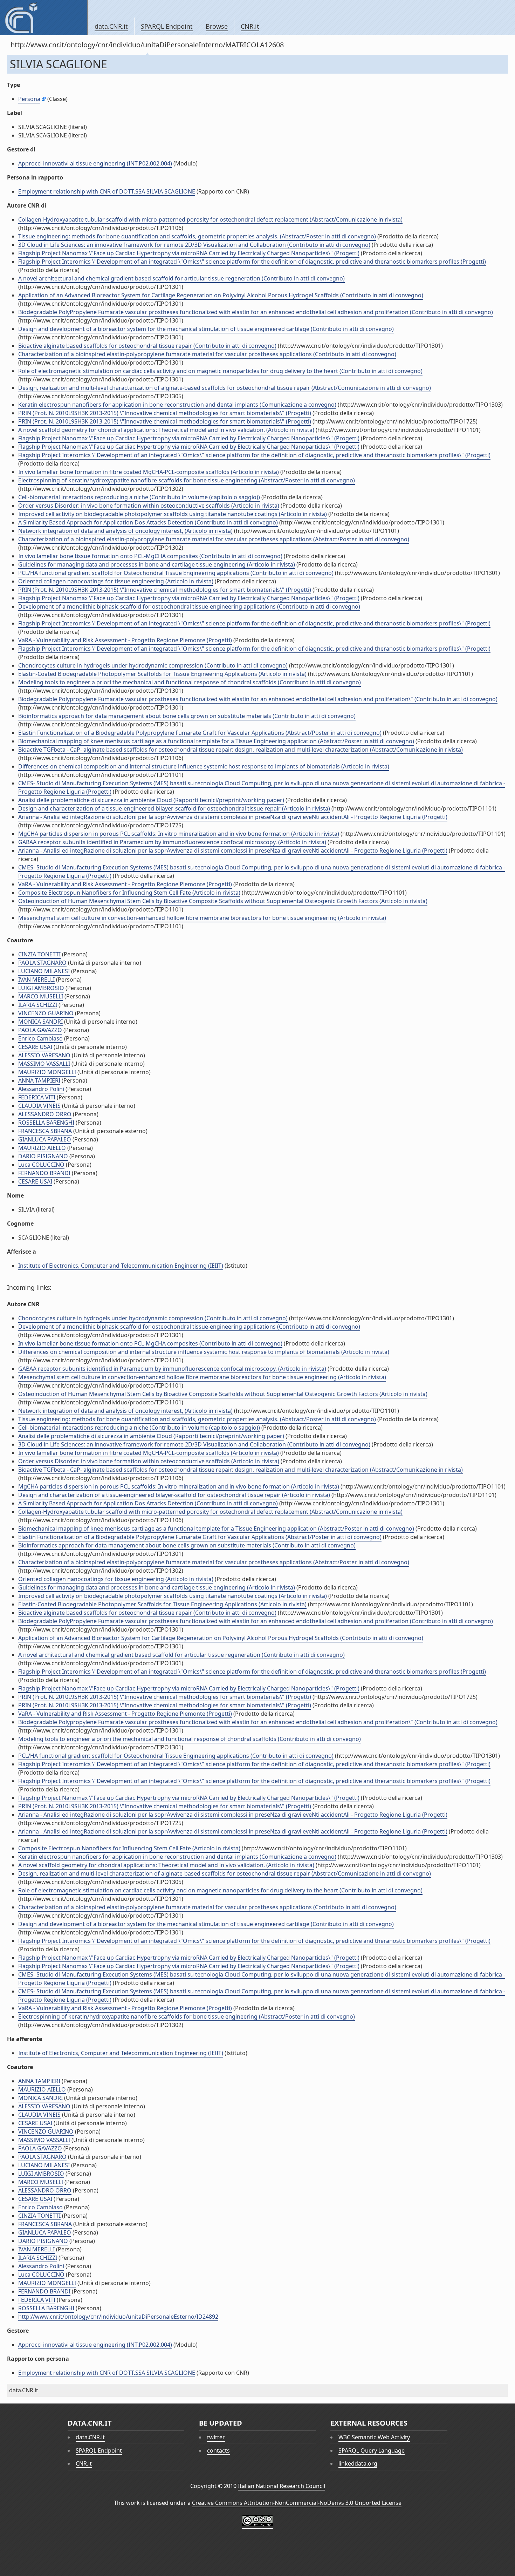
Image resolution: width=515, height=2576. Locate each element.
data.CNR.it (111, 26)
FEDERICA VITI (37, 1097)
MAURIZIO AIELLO (42, 1148)
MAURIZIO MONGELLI (47, 1072)
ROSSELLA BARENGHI (46, 1123)
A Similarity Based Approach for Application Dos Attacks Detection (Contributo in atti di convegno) (148, 522)
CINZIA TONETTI (39, 954)
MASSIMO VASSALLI (44, 1064)
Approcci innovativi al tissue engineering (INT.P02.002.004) (95, 163)
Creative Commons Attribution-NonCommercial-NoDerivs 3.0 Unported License (297, 2503)
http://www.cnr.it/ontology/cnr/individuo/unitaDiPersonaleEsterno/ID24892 (118, 2317)
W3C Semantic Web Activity (374, 2437)
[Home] (44, 18)
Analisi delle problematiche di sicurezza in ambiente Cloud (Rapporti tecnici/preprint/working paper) (151, 800)
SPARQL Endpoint (167, 26)
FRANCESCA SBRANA (45, 1131)
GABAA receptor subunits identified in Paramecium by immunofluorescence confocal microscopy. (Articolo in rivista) (172, 842)
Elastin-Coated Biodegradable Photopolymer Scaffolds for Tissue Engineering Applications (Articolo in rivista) (162, 674)
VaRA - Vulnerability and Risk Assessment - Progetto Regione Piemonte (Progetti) (125, 640)
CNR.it (250, 26)
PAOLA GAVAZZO (40, 1030)
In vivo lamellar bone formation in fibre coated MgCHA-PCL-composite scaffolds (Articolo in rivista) (149, 472)
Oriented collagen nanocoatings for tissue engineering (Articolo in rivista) (116, 581)
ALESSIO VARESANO (44, 1055)
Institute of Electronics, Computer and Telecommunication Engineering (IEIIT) (121, 1266)
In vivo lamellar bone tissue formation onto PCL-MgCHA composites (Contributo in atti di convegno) (150, 556)
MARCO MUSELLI (41, 996)
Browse (217, 26)
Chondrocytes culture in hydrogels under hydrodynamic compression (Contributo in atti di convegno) (153, 665)
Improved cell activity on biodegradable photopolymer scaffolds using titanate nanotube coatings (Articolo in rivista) (173, 514)
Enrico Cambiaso (40, 1038)
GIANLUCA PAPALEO (45, 1139)
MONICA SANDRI (40, 1022)
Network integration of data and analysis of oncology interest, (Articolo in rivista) (125, 531)
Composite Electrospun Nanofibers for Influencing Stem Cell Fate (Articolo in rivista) (129, 893)
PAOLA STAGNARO (42, 963)
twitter (216, 2437)
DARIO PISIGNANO (43, 1156)
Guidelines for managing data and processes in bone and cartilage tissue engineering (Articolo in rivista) (157, 564)
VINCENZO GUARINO (46, 1013)
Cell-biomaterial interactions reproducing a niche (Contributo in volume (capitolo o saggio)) (139, 497)
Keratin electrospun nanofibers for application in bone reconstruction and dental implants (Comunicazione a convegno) (177, 405)
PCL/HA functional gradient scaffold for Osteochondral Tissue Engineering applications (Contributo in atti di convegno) (176, 573)
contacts (218, 2450)
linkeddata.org (358, 2463)
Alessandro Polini (41, 1089)
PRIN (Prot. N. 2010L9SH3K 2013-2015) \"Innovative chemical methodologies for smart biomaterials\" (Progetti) (165, 413)
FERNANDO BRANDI (44, 1173)
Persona (29, 99)
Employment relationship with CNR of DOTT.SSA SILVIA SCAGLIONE (107, 191)
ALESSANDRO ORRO (45, 1114)
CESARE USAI (35, 1047)
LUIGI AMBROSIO (41, 988)
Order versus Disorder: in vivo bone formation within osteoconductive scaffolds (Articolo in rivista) (149, 506)
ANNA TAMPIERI (39, 1080)
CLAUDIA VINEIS (39, 1106)
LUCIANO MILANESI (44, 971)
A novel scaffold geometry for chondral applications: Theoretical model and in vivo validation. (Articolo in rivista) (166, 430)
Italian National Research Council (281, 2486)
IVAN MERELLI (36, 979)
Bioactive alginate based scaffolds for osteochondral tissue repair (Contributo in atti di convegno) (147, 346)
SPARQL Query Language (372, 2450)
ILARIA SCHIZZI (38, 1005)
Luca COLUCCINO (41, 1165)
